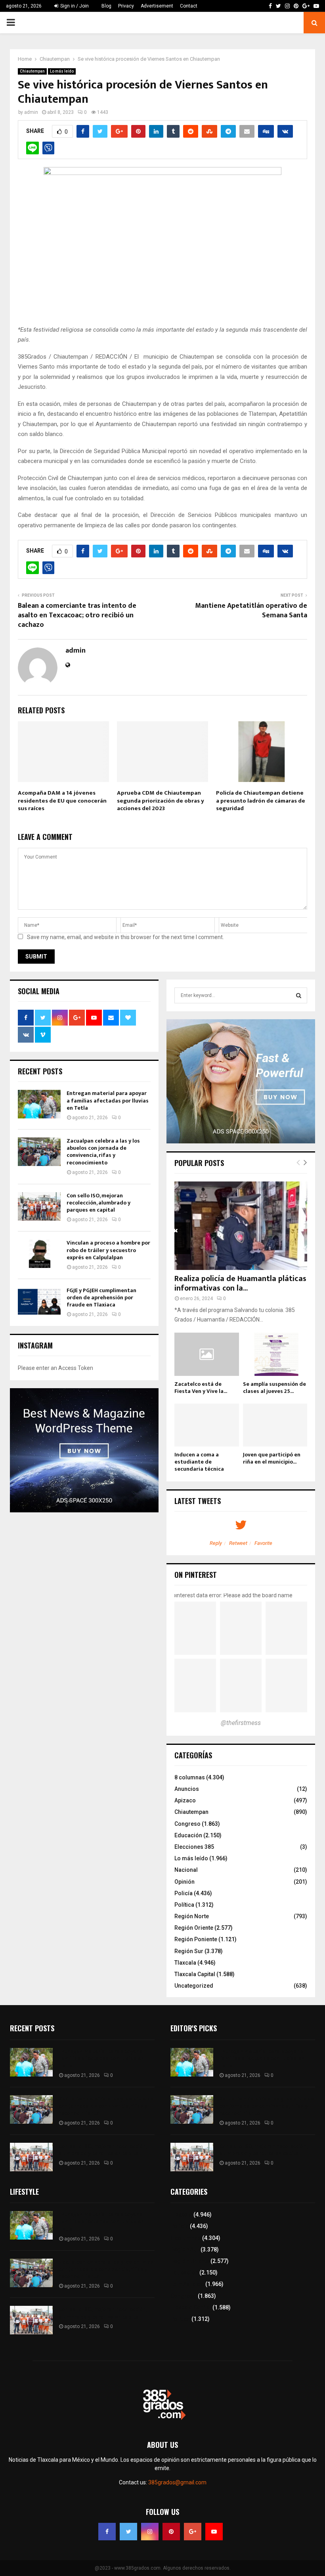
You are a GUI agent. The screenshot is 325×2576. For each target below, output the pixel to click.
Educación (188, 1835)
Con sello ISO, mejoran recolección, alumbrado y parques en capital (98, 1203)
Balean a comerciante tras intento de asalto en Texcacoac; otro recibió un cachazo (77, 615)
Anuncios (187, 1789)
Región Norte (192, 1916)
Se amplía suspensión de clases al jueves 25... (274, 1388)
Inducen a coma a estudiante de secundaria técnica (199, 1462)
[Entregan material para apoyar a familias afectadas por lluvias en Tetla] (39, 1104)
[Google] (193, 2532)
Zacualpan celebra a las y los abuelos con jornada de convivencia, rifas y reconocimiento (103, 1152)
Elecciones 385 (194, 1847)
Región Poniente (196, 1939)
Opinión (184, 1882)
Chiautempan (32, 71)
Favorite (263, 1543)
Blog (106, 6)
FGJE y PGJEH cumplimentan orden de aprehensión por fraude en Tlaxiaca (101, 1298)
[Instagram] (150, 2532)
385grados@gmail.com (177, 2482)
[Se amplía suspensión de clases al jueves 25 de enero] (275, 1354)
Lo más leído (62, 71)
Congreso (187, 1824)
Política (184, 1905)
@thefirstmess (241, 1723)
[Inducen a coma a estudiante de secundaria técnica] (207, 1425)
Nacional (186, 1870)
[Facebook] (107, 2532)
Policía (184, 1893)
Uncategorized (194, 1986)
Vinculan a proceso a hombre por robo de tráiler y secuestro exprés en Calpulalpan (108, 1250)
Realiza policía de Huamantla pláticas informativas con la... (240, 1283)
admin (31, 112)
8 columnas (190, 1777)
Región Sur (189, 1951)
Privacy (126, 6)
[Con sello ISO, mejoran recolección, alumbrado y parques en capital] (39, 1206)
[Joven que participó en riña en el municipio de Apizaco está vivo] (275, 1425)
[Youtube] (214, 2532)
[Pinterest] (171, 2532)
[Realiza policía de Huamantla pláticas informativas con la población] (241, 1226)
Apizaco (185, 1800)
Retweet (238, 1543)
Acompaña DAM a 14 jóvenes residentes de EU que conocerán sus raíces (62, 801)
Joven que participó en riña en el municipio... (272, 1458)
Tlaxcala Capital (195, 1974)
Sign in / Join (74, 6)
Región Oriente (194, 1928)
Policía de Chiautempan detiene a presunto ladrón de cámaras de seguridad (261, 801)
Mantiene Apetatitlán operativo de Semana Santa (251, 611)
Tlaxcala (185, 1963)
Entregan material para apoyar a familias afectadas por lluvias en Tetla (108, 1100)
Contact (189, 6)
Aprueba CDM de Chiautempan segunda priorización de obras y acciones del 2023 (161, 801)
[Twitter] (128, 2532)
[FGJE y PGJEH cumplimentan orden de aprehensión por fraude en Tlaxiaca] (39, 1301)
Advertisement (157, 6)
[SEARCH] (299, 995)
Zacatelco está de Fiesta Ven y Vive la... (201, 1388)
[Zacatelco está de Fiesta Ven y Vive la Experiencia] (207, 1354)
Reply (216, 1543)
